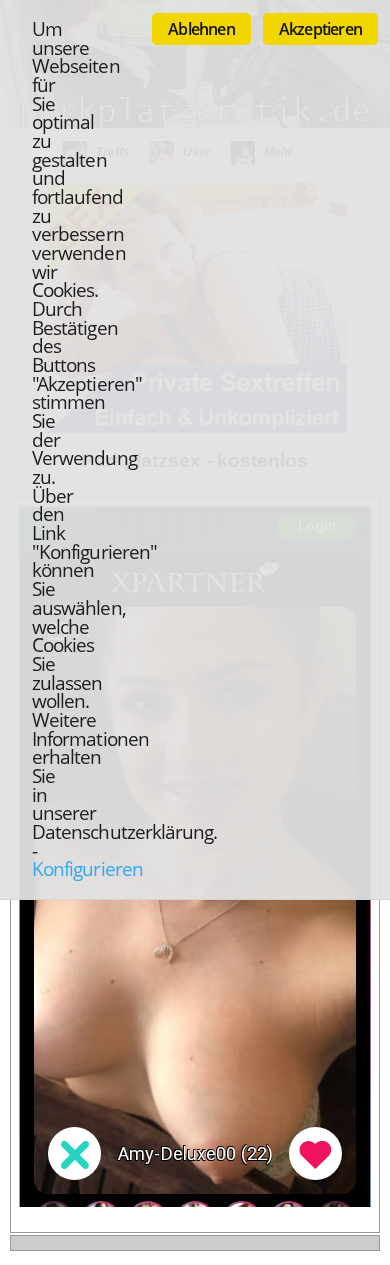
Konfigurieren (87, 868)
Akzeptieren (320, 29)
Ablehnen (201, 29)
